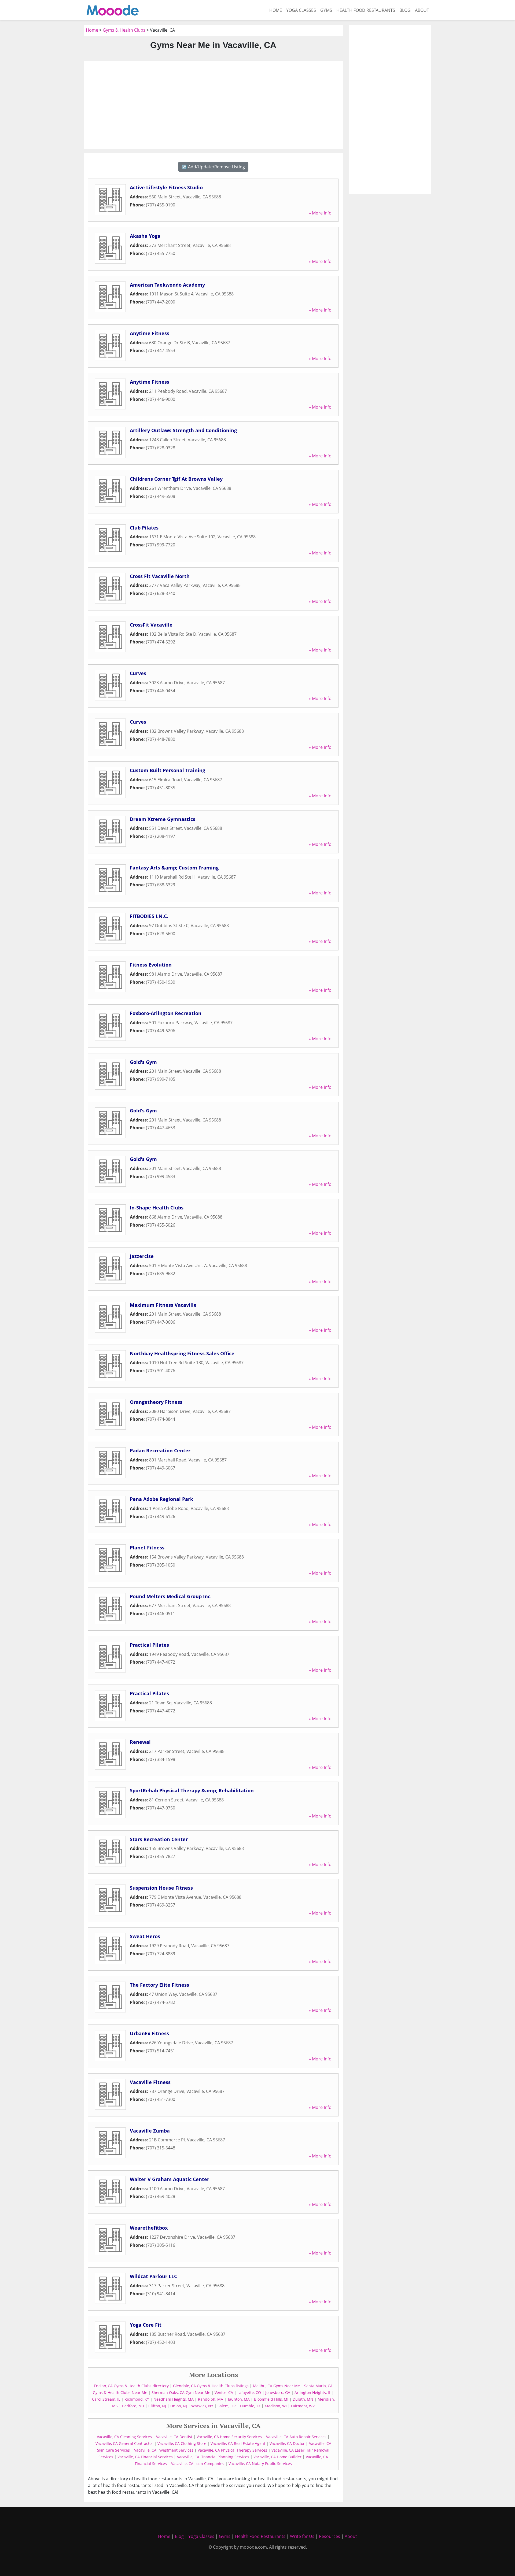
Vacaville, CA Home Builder (277, 2457)
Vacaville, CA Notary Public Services (260, 2464)
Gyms (326, 10)
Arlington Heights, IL (313, 2392)
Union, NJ (179, 2406)
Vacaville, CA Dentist (174, 2437)
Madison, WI (276, 2406)
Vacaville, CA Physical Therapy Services (232, 2450)
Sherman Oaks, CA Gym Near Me (181, 2392)
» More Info (320, 213)
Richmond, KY (137, 2399)
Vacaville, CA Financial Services (145, 2457)
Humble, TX (250, 2406)
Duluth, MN (303, 2399)
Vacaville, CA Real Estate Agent (238, 2443)
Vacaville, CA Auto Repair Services (296, 2437)
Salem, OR (227, 2406)
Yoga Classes (301, 10)
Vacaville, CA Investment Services (164, 2450)
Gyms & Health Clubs (124, 30)
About (422, 10)
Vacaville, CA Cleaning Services (124, 2437)
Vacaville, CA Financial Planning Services (213, 2457)
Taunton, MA (239, 2399)
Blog (405, 10)
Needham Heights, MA (174, 2399)
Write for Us (302, 2536)
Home (276, 10)
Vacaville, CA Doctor (287, 2443)
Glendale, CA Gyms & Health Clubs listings (211, 2386)
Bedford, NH (133, 2406)
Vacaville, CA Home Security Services (229, 2437)
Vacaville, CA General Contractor (124, 2443)
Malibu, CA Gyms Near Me (276, 2386)
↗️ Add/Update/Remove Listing (213, 167)
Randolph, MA (211, 2399)
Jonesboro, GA (278, 2392)
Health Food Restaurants (366, 10)
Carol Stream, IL (106, 2399)
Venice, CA (224, 2392)
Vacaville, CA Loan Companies (198, 2464)
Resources (330, 2536)
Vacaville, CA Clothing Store (182, 2443)
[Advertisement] (213, 105)
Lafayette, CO (249, 2392)
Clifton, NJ (157, 2406)
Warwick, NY (202, 2406)
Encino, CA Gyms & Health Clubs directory (131, 2386)
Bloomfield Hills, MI (271, 2399)
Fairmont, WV (303, 2406)
